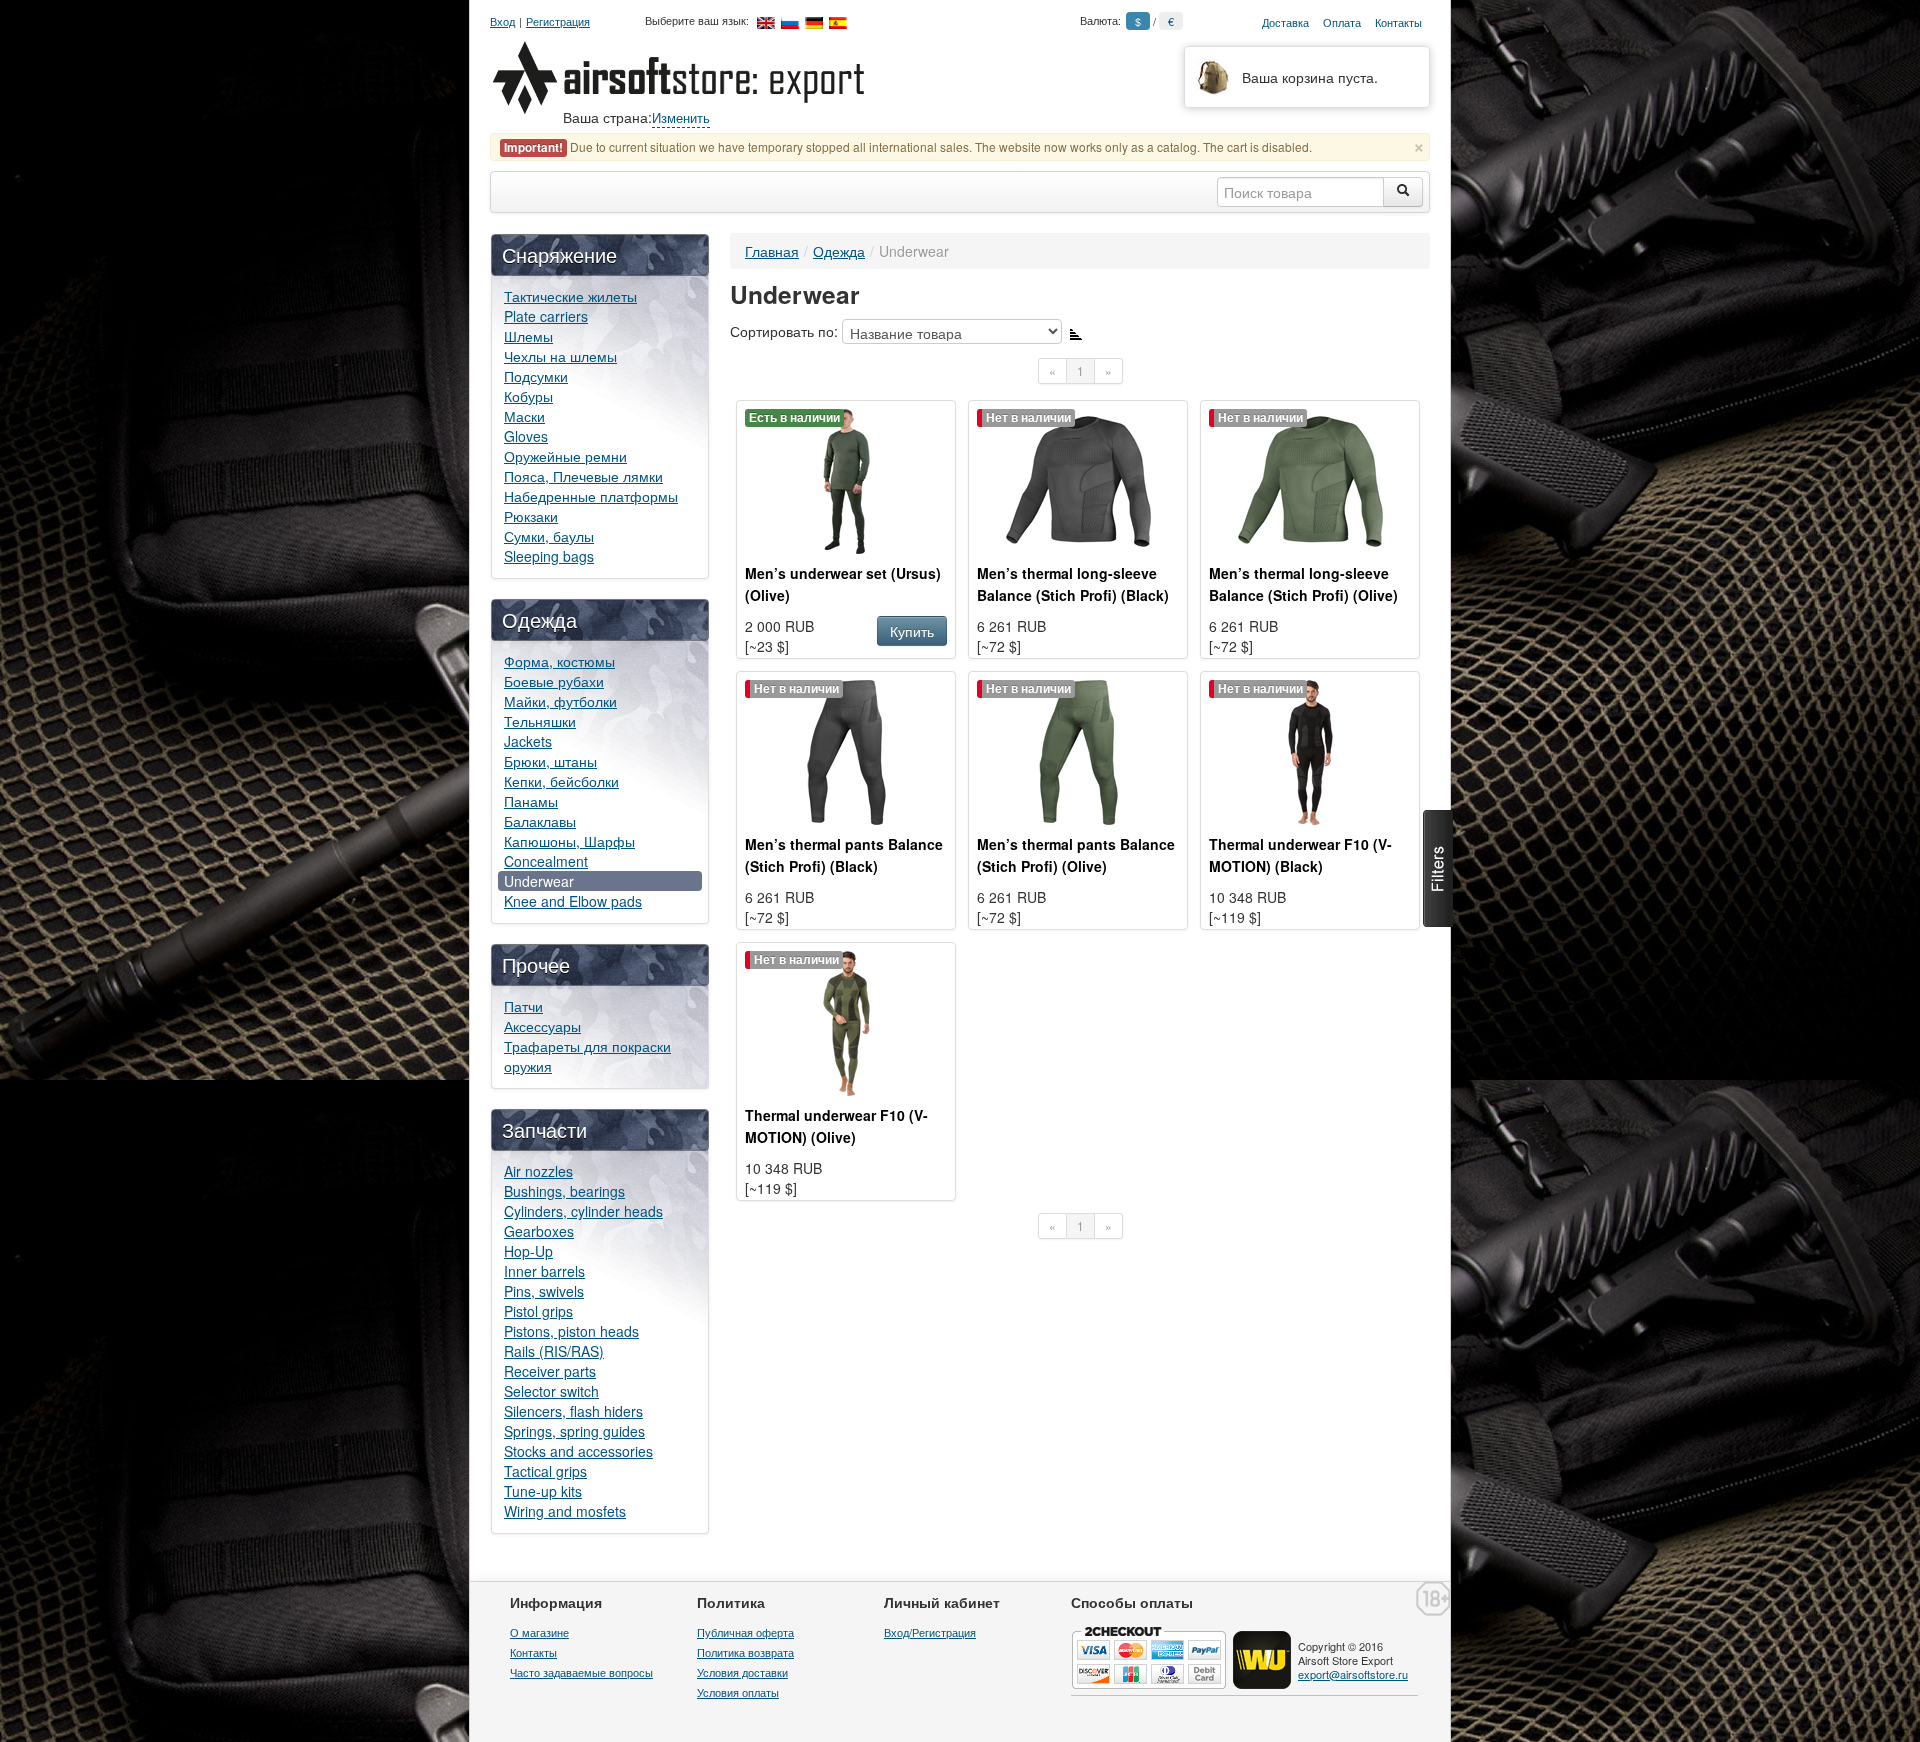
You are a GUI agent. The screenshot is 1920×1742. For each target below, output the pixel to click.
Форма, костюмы (559, 661)
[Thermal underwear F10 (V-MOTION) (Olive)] (846, 1021)
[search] (1403, 192)
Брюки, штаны (550, 761)
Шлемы (528, 336)
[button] (1438, 868)
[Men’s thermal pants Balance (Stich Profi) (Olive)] (1078, 750)
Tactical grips (545, 1471)
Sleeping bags (549, 556)
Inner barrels (544, 1271)
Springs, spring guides (574, 1431)
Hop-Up (528, 1251)
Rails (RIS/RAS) (554, 1351)
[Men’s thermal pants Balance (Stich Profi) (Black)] (846, 750)
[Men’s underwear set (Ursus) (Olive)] (846, 479)
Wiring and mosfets (565, 1511)
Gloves (526, 436)
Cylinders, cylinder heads (583, 1211)
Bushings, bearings (564, 1191)
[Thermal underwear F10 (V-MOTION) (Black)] (1310, 750)
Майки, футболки (560, 701)
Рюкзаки (531, 516)
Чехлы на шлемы (560, 356)
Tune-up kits (543, 1491)
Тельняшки (540, 721)
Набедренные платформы (591, 496)
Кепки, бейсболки (561, 781)
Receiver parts (550, 1371)
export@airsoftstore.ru (1353, 1674)
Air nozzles (538, 1171)
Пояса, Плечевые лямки (583, 476)
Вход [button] (502, 21)
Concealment (546, 861)
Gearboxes (539, 1231)
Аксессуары (542, 1026)
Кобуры (528, 396)
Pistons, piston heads (571, 1331)
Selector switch (551, 1391)
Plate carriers (546, 316)
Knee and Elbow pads (573, 901)
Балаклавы (540, 821)
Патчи (523, 1006)
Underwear (539, 881)
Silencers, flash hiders (573, 1411)
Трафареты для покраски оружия (587, 1056)
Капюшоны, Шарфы (569, 841)
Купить (912, 631)
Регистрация (558, 21)
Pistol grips (538, 1311)
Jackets (528, 741)
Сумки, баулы (549, 536)
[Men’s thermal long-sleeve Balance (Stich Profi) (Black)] (1078, 479)
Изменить (681, 117)
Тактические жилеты (570, 296)
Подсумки (536, 376)
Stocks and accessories (578, 1451)
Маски (524, 416)
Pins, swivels (544, 1291)
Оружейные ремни (565, 456)
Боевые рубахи (554, 681)
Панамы (531, 801)
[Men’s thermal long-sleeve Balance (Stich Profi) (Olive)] (1310, 479)
